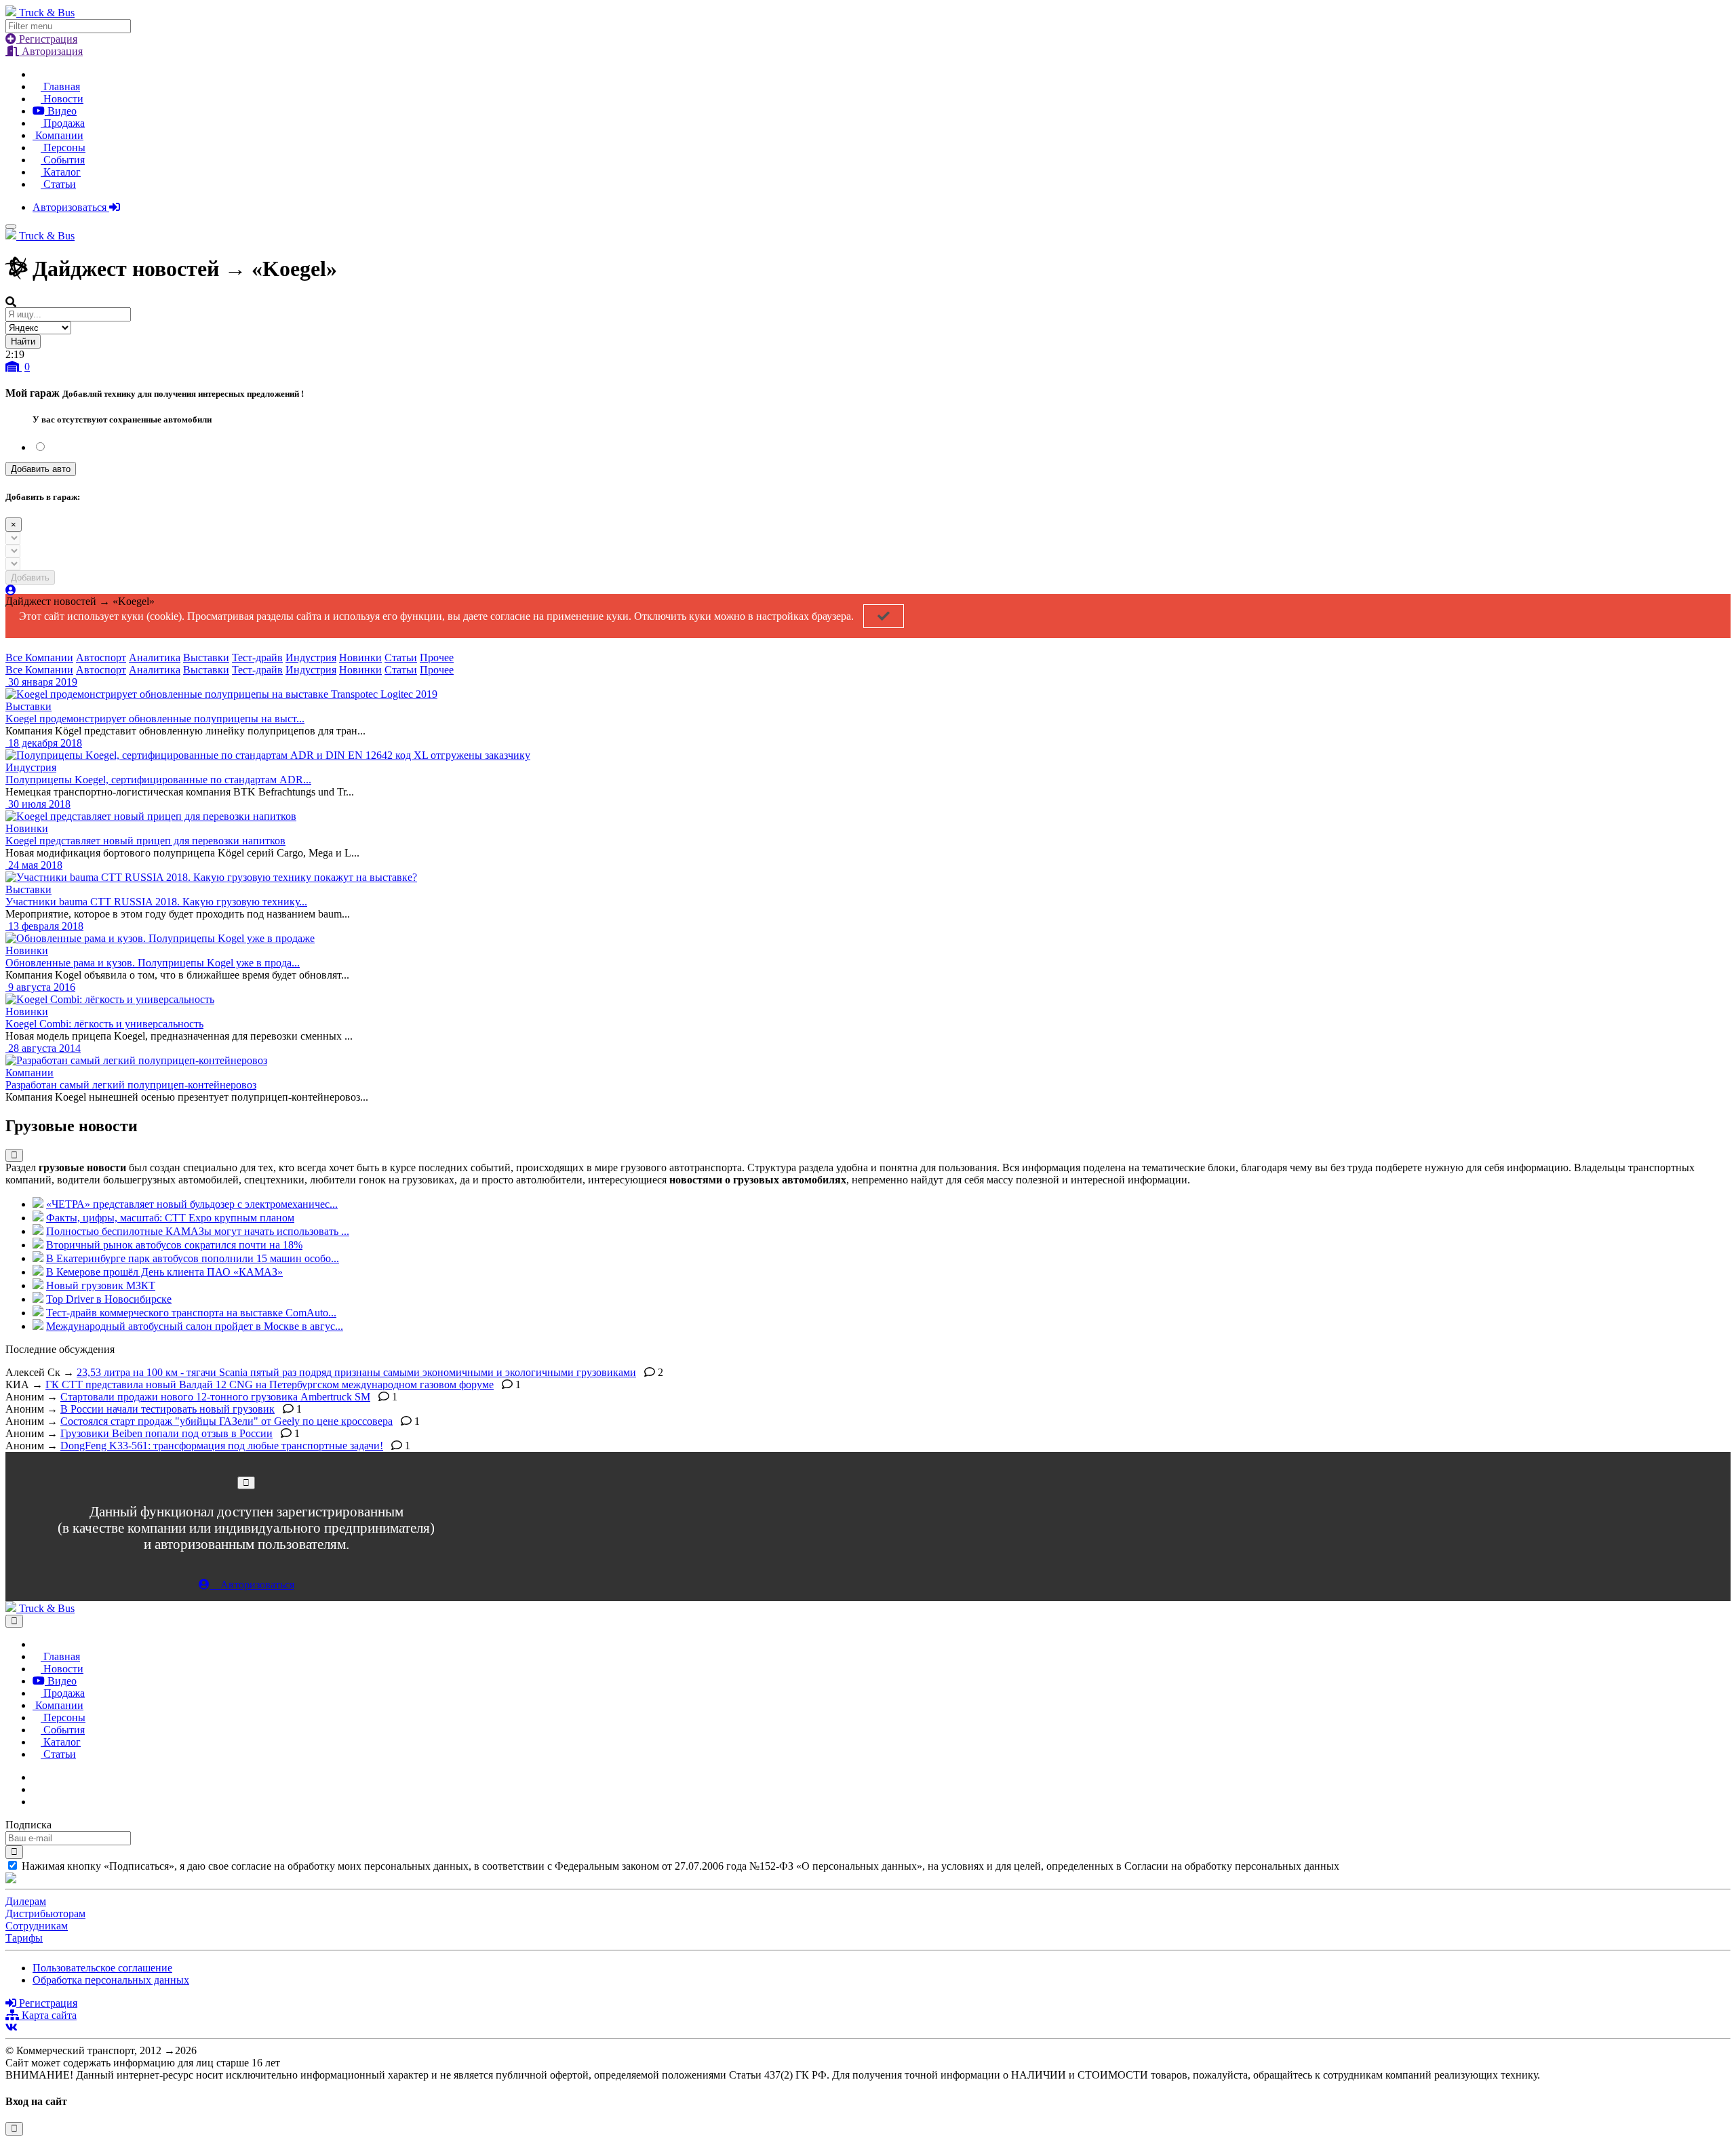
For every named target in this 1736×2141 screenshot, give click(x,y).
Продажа (63, 123)
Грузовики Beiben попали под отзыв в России (166, 1433)
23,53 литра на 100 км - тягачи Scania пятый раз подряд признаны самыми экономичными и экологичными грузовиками (356, 1372)
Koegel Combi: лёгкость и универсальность (104, 1024)
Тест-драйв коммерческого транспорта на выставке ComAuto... (191, 1313)
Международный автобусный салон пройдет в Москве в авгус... (195, 1326)
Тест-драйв (257, 657)
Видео (61, 111)
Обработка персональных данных (111, 1980)
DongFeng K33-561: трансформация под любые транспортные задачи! (222, 1446)
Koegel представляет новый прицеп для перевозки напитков (145, 841)
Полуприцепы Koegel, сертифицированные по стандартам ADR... (158, 780)
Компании (58, 135)
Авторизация (51, 51)
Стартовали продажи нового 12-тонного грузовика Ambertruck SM (215, 1397)
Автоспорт (101, 657)
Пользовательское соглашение (102, 1968)
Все (15, 657)
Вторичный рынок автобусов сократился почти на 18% (174, 1245)
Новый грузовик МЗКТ (101, 1285)
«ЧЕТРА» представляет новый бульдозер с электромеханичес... (192, 1204)
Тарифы (24, 1938)
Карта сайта (48, 2015)
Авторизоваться (71, 207)
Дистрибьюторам (45, 1913)
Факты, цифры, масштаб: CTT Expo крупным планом (170, 1218)
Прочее (437, 657)
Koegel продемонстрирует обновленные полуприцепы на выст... (155, 719)
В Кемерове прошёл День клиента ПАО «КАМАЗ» (164, 1272)
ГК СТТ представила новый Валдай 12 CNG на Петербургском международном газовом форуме (270, 1384)
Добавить (30, 577)
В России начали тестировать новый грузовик (167, 1409)
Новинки (360, 657)
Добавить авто (41, 469)
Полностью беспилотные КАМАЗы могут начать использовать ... (198, 1231)
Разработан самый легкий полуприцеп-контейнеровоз (131, 1085)
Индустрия (311, 657)
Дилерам (26, 1901)
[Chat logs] (37, 1777)
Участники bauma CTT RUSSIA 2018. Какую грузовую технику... (156, 902)
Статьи (58, 184)
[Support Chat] (37, 1789)
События (63, 160)
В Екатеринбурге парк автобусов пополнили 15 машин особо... (193, 1258)
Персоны (63, 148)
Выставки (206, 657)
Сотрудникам (37, 1926)
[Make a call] (37, 1802)
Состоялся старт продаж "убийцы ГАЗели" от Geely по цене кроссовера (226, 1421)
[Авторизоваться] (11, 590)
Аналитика (155, 657)
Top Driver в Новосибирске (109, 1299)
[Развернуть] (14, 1155)
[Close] (246, 1483)
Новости (62, 99)
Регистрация (47, 39)
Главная (60, 86)
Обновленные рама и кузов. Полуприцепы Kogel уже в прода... (153, 963)
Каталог (61, 172)
